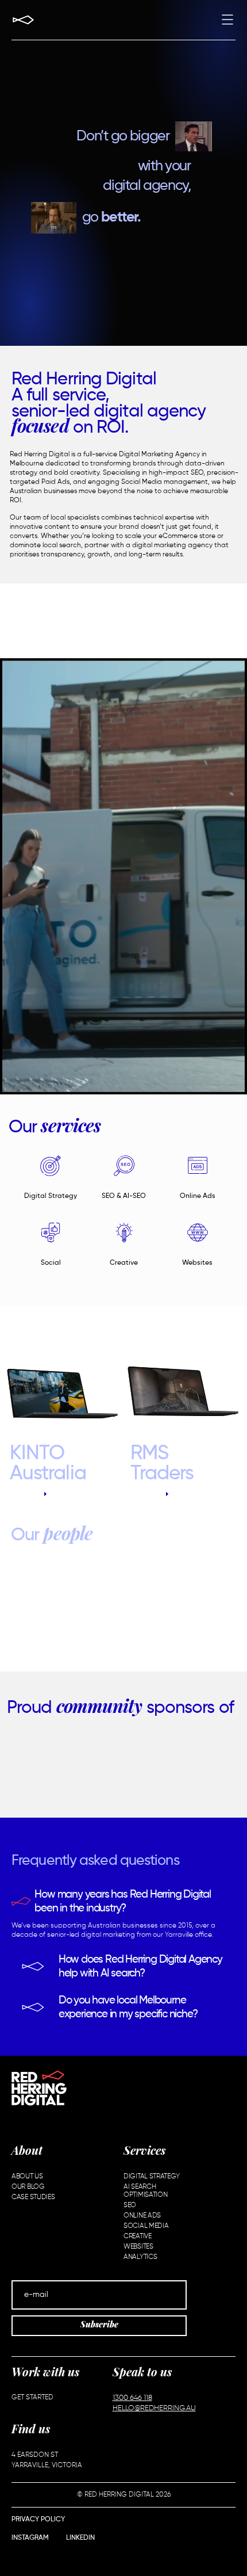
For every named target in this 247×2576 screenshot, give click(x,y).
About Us (27, 2177)
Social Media (146, 2226)
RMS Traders (162, 1464)
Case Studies (33, 2197)
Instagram (30, 2538)
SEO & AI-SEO (124, 1196)
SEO (130, 2205)
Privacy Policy (38, 2520)
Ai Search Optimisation (145, 2191)
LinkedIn (80, 2538)
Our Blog (28, 2187)
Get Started (32, 2398)
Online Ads (198, 1196)
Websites (197, 1263)
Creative (124, 1263)
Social (51, 1263)
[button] (227, 21)
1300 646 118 (132, 2398)
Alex (126, 1611)
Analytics (140, 2257)
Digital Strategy (51, 1196)
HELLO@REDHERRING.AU (154, 2408)
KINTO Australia (48, 1464)
